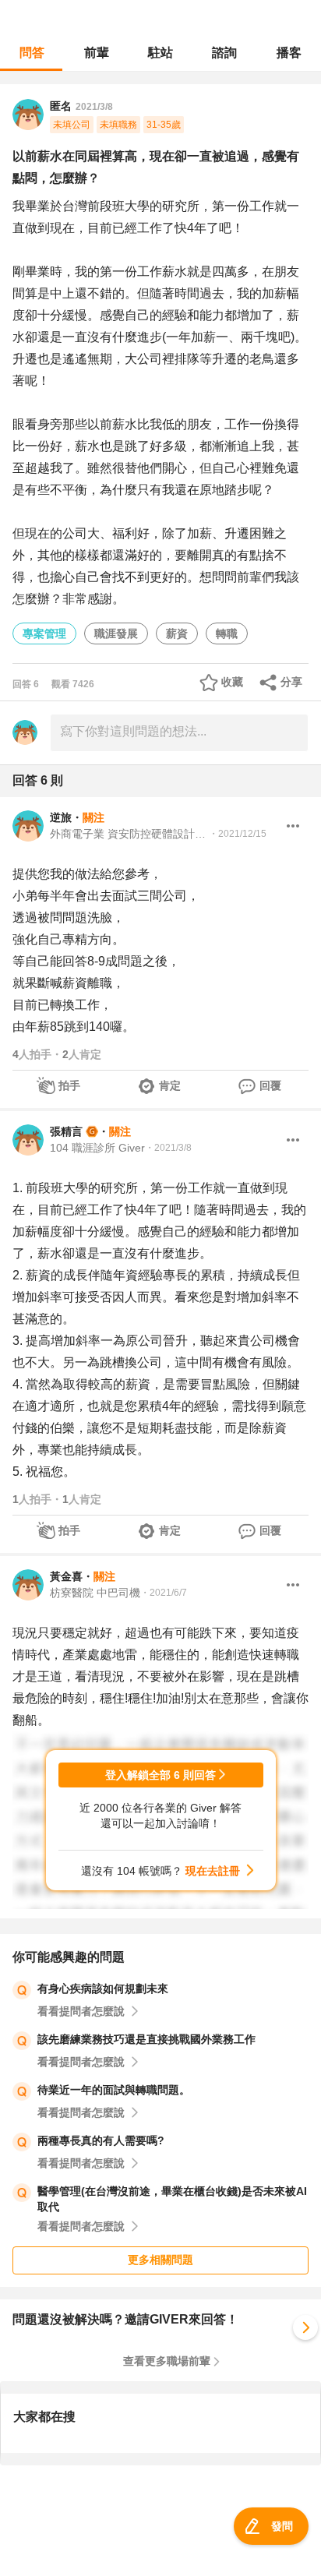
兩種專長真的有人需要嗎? (101, 2140)
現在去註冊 (213, 1871)
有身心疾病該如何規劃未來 (103, 1988)
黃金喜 (66, 1576)
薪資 (177, 633)
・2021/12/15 (238, 834)
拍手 (69, 1085)
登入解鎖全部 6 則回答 (160, 1775)
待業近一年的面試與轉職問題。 (114, 2090)
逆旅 (61, 817)
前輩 (97, 53)
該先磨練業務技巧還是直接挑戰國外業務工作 (146, 2039)
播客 (289, 53)
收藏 (232, 682)
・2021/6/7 (164, 1593)
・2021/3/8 (168, 1148)
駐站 (160, 53)
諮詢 (224, 53)
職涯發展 (116, 633)
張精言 (66, 1131)
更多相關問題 (160, 2260)
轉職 (227, 633)
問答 (32, 53)
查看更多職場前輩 (167, 2361)
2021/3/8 (94, 107)
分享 (291, 682)
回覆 (270, 1085)
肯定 (170, 1085)
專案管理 (44, 633)
